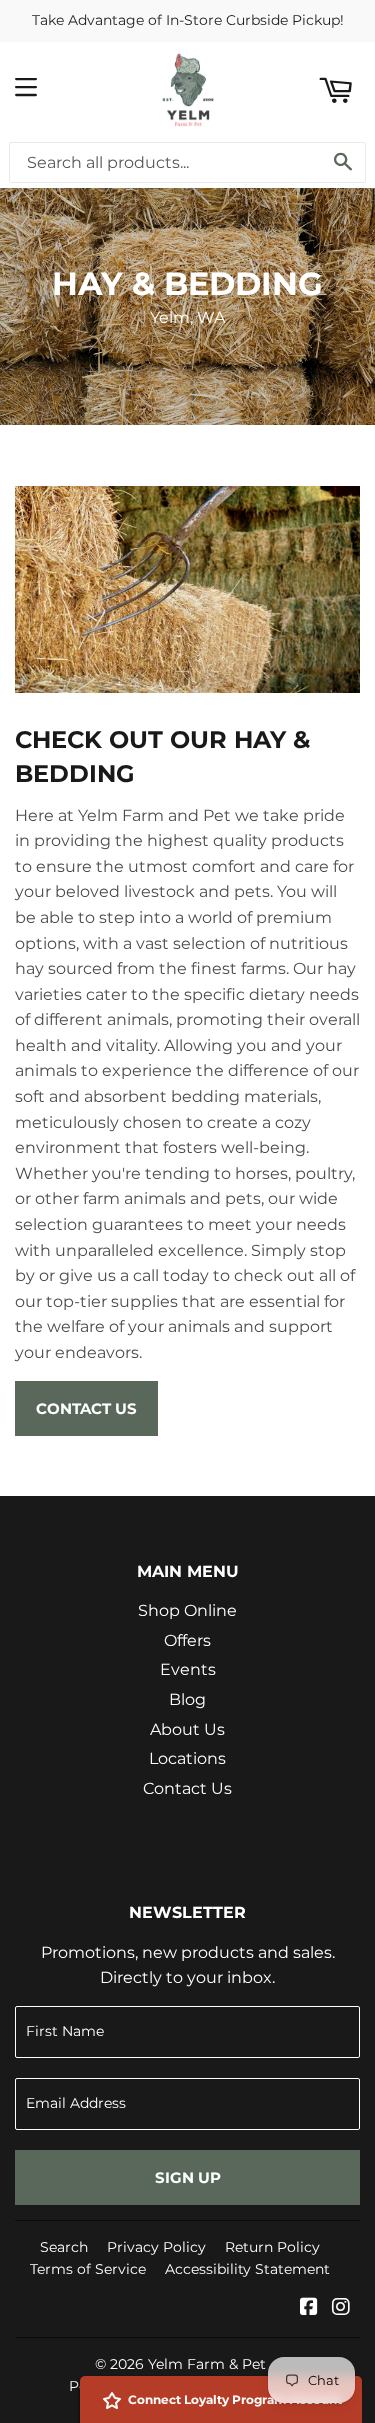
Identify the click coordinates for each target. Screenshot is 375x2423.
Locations (187, 1758)
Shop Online (187, 1610)
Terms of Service (88, 2269)
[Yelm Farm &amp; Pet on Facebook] (309, 2308)
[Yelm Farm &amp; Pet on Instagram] (341, 2308)
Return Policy (272, 2247)
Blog (187, 1699)
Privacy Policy (156, 2247)
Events (188, 1669)
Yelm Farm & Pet (207, 2364)
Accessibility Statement (247, 2269)
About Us (187, 1729)
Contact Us (86, 1408)
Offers (187, 1640)
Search (64, 2247)
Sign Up (188, 2177)
